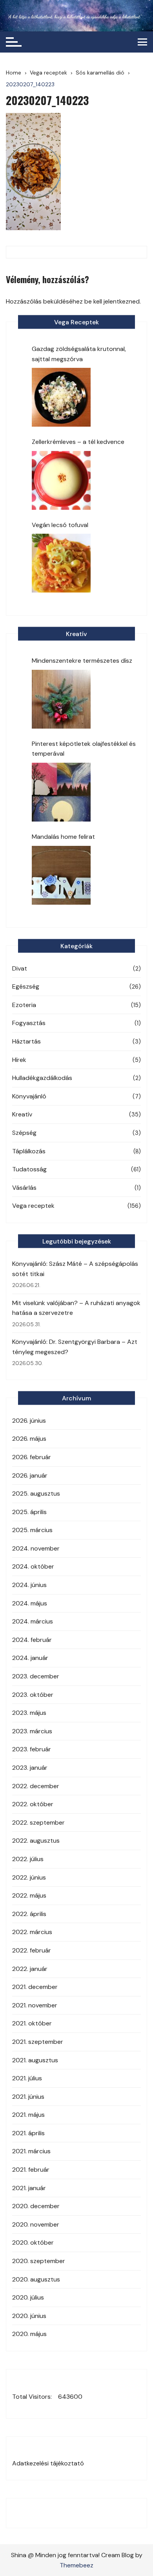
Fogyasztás (29, 1023)
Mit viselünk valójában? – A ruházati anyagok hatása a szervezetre (76, 1308)
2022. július (28, 1859)
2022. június (29, 1877)
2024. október (33, 1566)
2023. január (30, 1768)
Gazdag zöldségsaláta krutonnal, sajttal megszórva (79, 354)
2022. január (30, 1969)
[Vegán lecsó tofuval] (61, 563)
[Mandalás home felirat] (61, 875)
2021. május (28, 2115)
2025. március (32, 1530)
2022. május (29, 1895)
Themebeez (76, 2565)
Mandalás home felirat (63, 837)
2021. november (35, 2005)
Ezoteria (24, 1005)
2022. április (29, 1914)
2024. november (36, 1548)
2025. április (29, 1512)
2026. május (29, 1439)
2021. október (32, 2023)
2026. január (30, 1475)
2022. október (33, 1804)
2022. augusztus (36, 1841)
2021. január (29, 2188)
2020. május (29, 2334)
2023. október (33, 1695)
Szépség (24, 1133)
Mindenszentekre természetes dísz (82, 661)
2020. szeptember (39, 2261)
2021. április (28, 2133)
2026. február (32, 1457)
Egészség (26, 986)
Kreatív (22, 1114)
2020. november (36, 2224)
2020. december (36, 2206)
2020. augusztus (36, 2279)
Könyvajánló (29, 1096)
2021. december (35, 1987)
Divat (20, 968)
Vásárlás (24, 1188)
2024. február (32, 1640)
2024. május (30, 1603)
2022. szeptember (38, 1822)
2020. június (29, 2316)
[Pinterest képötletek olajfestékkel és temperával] (61, 792)
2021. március (31, 2151)
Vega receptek (33, 1206)
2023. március (32, 1731)
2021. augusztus (35, 2060)
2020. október (33, 2242)
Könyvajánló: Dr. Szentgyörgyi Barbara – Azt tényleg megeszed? (75, 1347)
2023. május (29, 1713)
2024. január (30, 1658)
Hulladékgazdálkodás (42, 1078)
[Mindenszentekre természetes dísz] (61, 699)
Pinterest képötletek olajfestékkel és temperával (84, 749)
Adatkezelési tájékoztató (48, 2463)
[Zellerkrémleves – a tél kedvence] (61, 480)
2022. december (36, 1786)
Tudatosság (29, 1169)
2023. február (32, 1749)
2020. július (28, 2297)
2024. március (33, 1621)
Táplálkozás (29, 1151)
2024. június (29, 1585)
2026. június (29, 1421)
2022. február (32, 1950)
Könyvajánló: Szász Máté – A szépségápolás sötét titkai (75, 1269)
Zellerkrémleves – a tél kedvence (78, 442)
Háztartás (26, 1041)
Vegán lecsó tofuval (60, 525)
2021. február (31, 2170)
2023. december (36, 1676)
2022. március (32, 1932)
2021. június (28, 2097)
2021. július (27, 2078)
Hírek (19, 1060)
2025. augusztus (36, 1493)
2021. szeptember (38, 2042)
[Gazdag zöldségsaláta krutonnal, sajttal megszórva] (61, 397)
